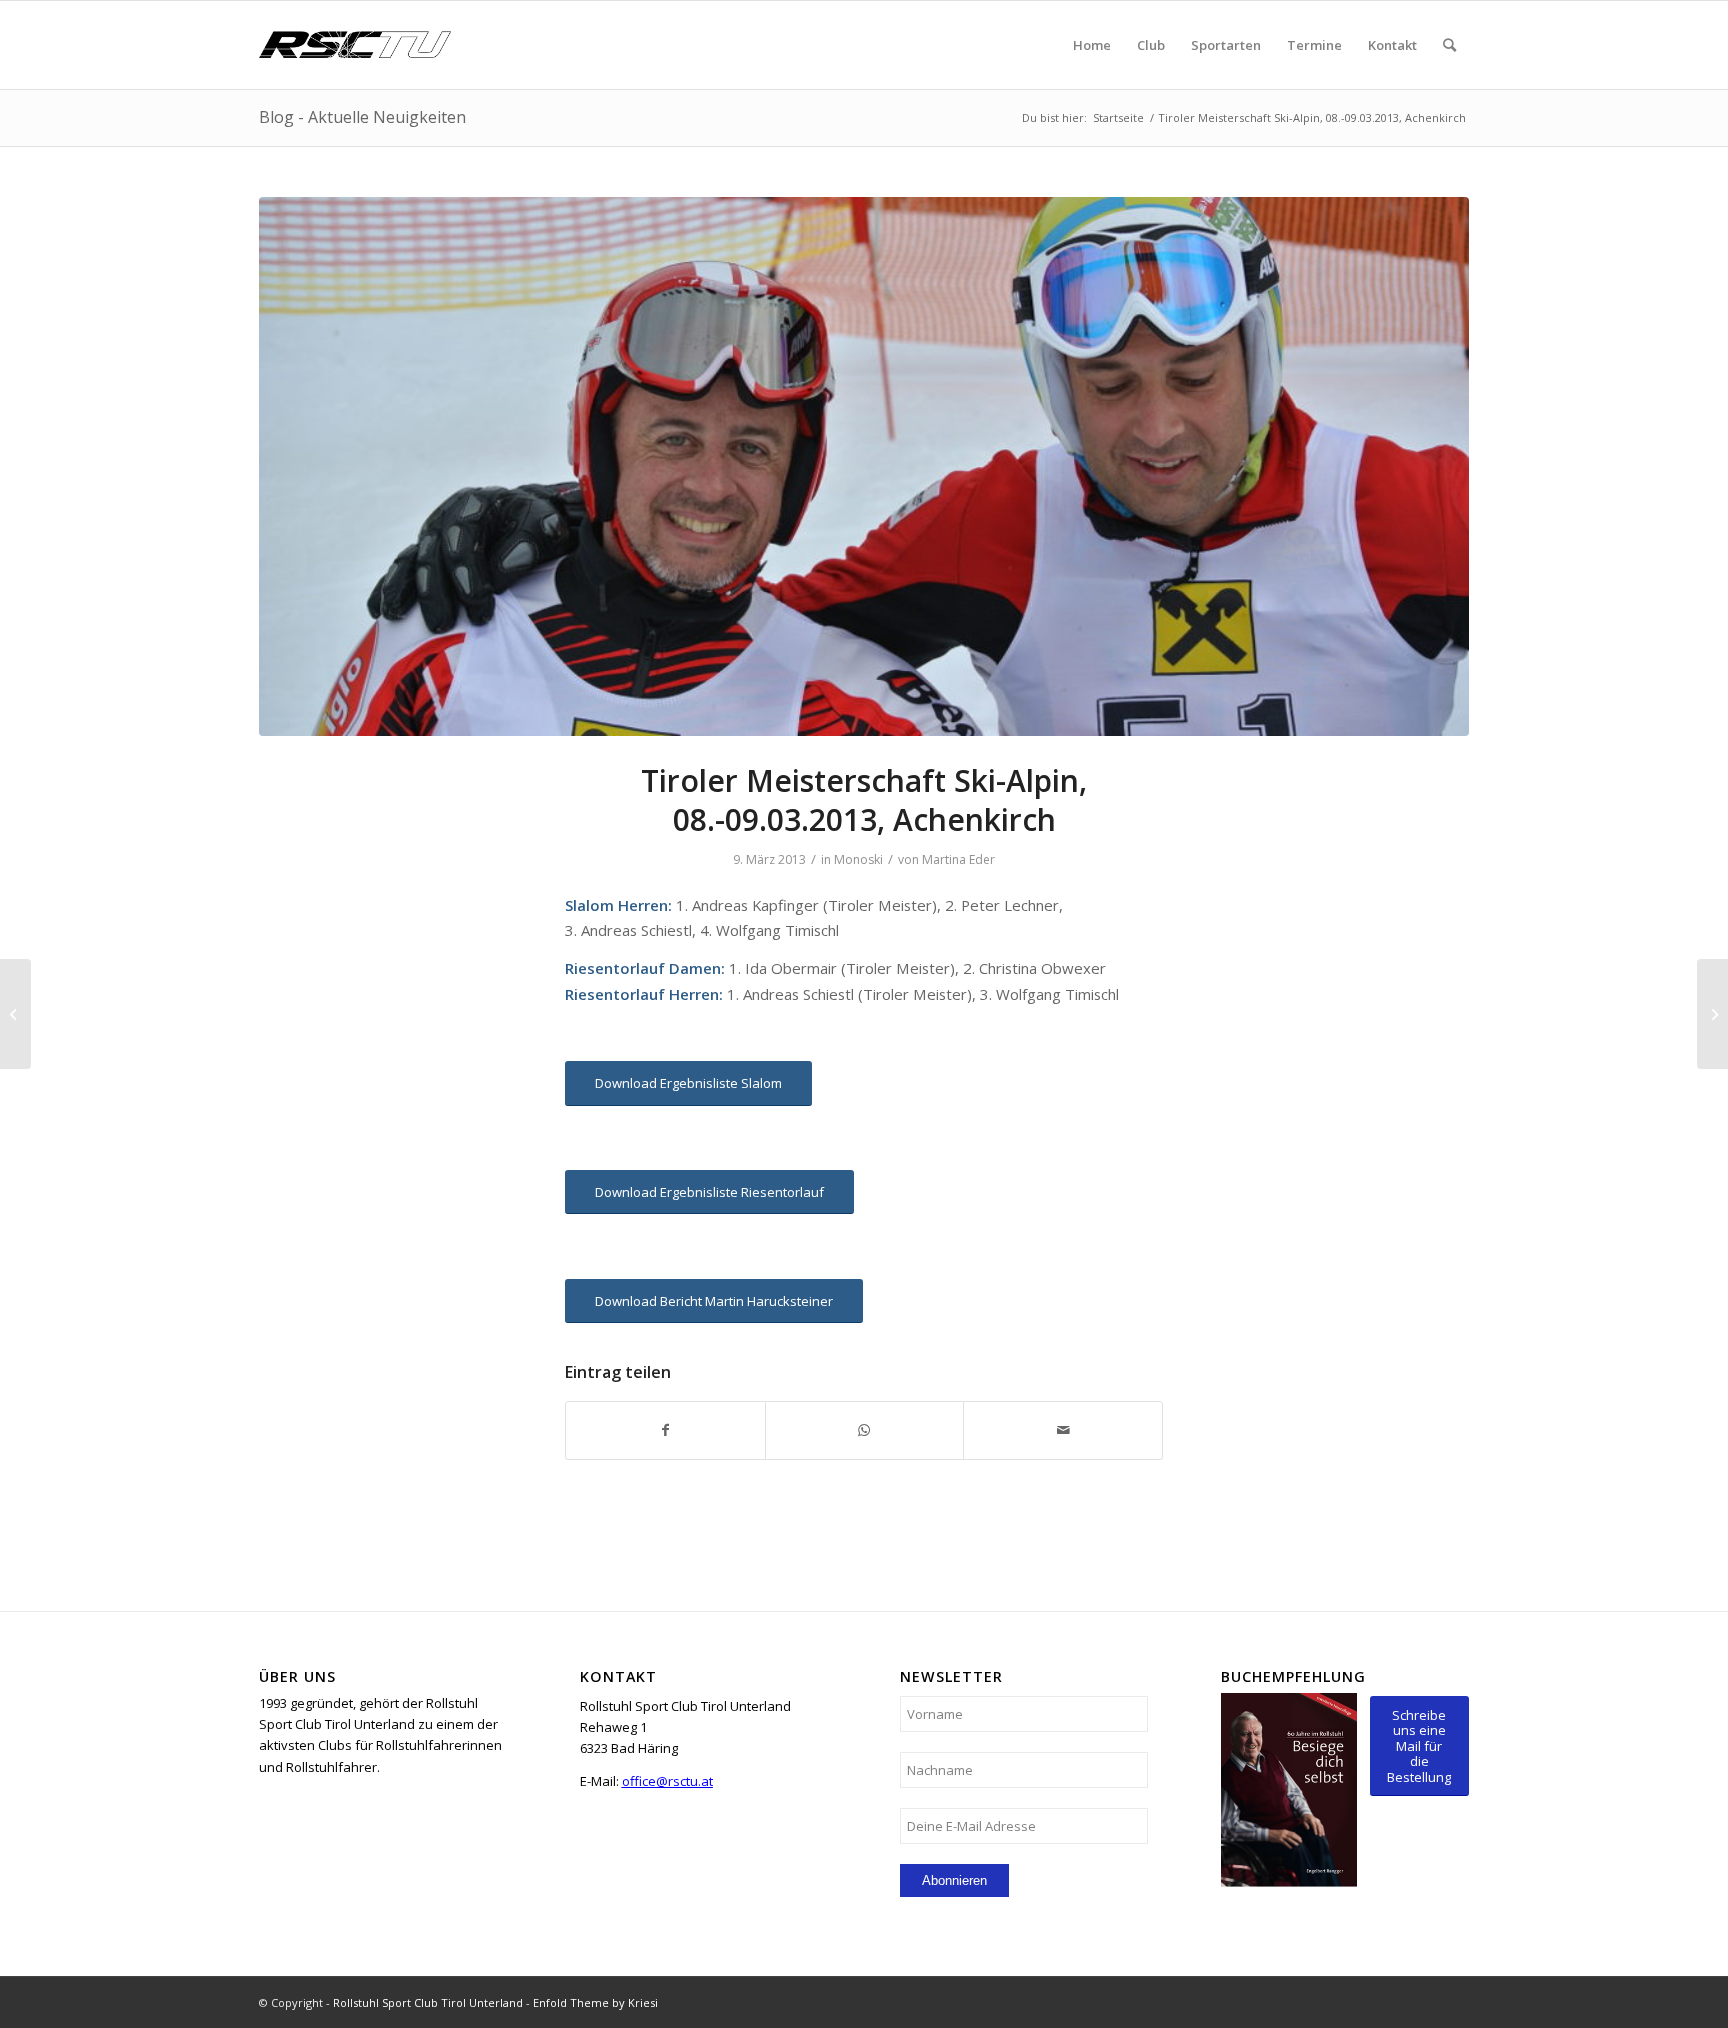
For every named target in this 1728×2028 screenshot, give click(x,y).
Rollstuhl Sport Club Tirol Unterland (428, 2002)
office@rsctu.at (667, 1781)
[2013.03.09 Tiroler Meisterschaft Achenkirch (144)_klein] (864, 466)
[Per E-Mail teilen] (1063, 1430)
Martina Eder (958, 859)
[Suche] (1449, 45)
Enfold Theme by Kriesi (595, 2002)
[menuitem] (1092, 45)
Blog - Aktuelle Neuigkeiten (362, 117)
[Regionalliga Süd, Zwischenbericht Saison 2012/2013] (15, 1014)
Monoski (858, 859)
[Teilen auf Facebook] (665, 1430)
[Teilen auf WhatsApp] (865, 1430)
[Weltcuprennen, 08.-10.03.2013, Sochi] (1712, 1014)
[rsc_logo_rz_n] (355, 45)
